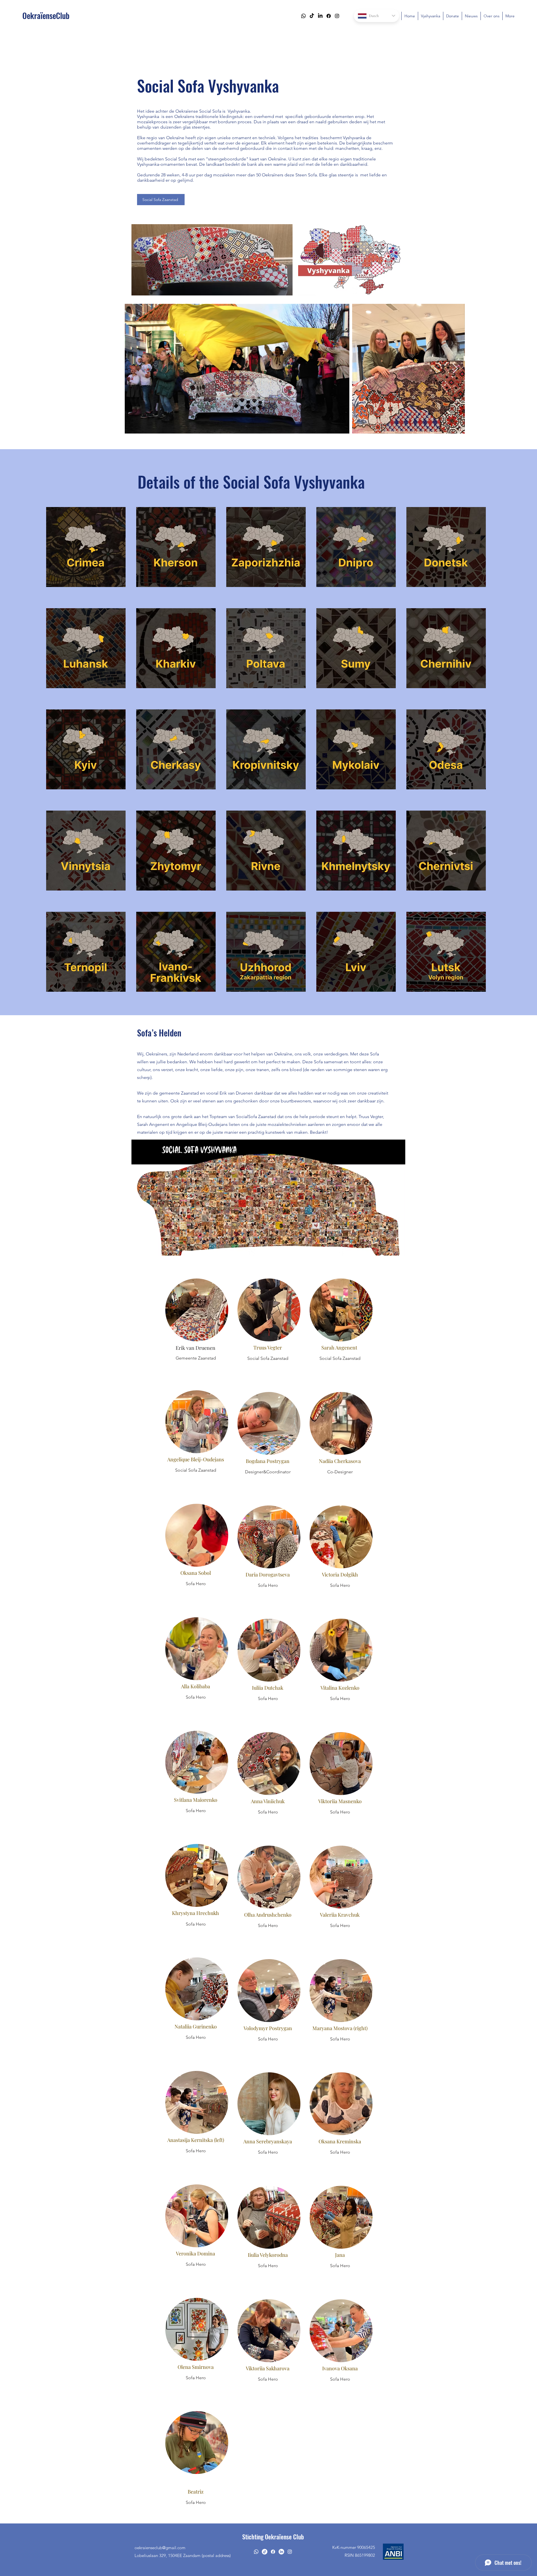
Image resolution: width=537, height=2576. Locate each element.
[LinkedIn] (320, 16)
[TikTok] (312, 16)
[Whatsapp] (303, 16)
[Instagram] (337, 16)
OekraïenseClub (46, 16)
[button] (86, 547)
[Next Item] (455, 369)
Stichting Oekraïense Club (273, 2537)
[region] (196, 1321)
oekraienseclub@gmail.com (160, 2548)
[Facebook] (329, 16)
